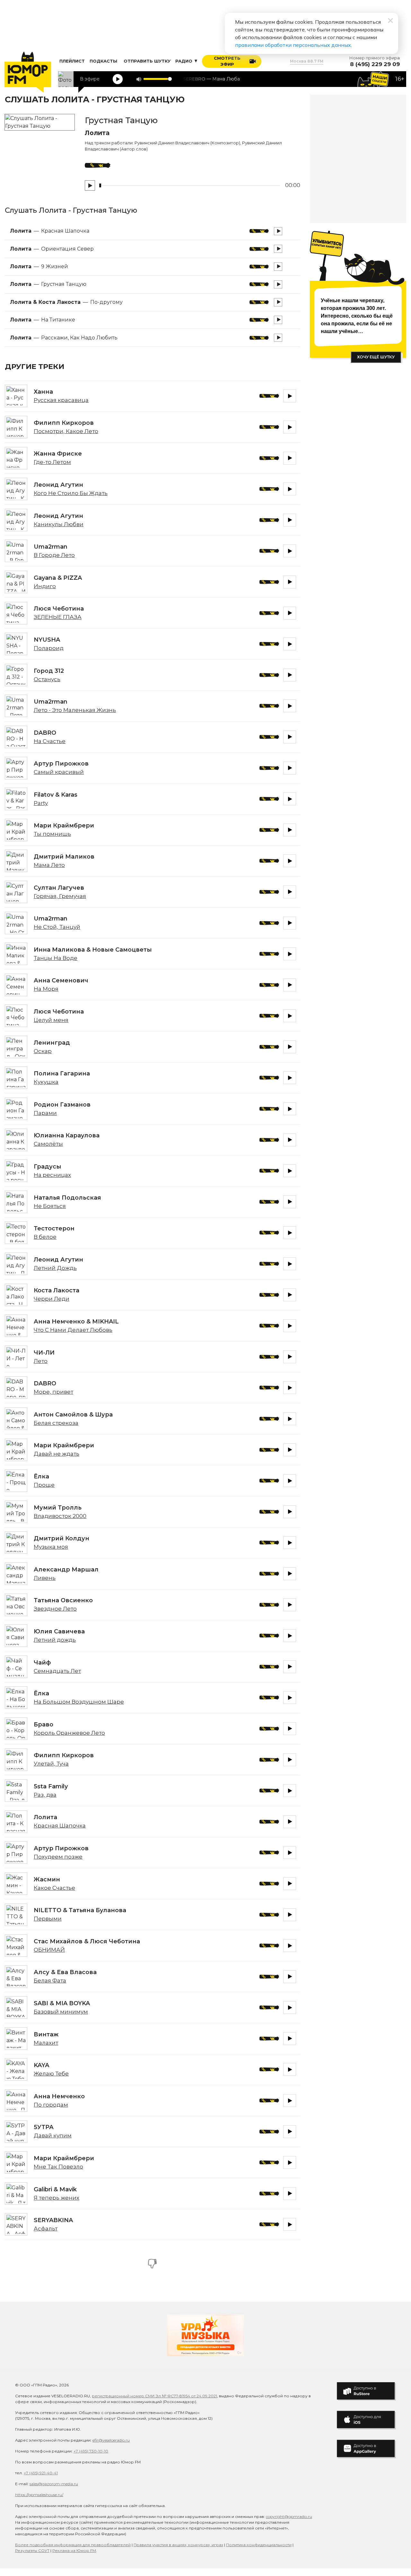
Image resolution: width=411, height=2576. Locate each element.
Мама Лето (49, 865)
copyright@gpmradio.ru (289, 2516)
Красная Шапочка (60, 1826)
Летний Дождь (55, 1268)
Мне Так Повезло (58, 2167)
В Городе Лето (54, 555)
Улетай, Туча (51, 1764)
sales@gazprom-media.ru (54, 2484)
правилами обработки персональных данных (293, 45)
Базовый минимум (61, 2012)
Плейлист (72, 61)
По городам (51, 2105)
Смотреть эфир (227, 61)
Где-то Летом (52, 462)
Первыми (48, 1919)
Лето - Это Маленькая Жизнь (75, 710)
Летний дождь (55, 1640)
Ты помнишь (52, 834)
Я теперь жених (57, 2198)
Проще (44, 1485)
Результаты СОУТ (32, 2550)
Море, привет (53, 1392)
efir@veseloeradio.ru (111, 2440)
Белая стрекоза (56, 1423)
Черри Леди (52, 1299)
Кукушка (46, 1082)
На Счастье (50, 741)
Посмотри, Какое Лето (66, 431)
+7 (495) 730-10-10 (91, 2451)
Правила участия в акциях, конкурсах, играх (178, 2545)
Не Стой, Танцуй (57, 927)
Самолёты (48, 1144)
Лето (41, 1361)
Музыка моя (51, 1547)
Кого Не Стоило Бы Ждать (71, 493)
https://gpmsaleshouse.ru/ (39, 2495)
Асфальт (46, 2229)
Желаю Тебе (51, 2074)
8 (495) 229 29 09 (375, 64)
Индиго (45, 586)
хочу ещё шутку (376, 357)
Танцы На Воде (56, 958)
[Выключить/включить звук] (139, 79)
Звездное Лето (55, 1609)
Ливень (45, 1578)
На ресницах (52, 1175)
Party (41, 803)
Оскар (43, 1051)
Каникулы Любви (59, 524)
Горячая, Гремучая (60, 896)
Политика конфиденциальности (259, 2545)
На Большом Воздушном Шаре (79, 1702)
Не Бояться (50, 1206)
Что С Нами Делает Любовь (73, 1330)
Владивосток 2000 (60, 1516)
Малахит (46, 2043)
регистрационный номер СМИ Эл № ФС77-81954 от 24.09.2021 (154, 2396)
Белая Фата (50, 1981)
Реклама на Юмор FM (74, 2550)
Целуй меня (51, 1020)
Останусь (47, 679)
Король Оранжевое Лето (69, 1733)
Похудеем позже (58, 1857)
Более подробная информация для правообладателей (73, 2545)
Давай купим (53, 2135)
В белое (45, 1237)
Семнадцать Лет (57, 1671)
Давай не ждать (57, 1454)
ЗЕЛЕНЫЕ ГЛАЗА (58, 617)
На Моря (46, 989)
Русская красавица (61, 400)
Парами (45, 1113)
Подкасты (103, 61)
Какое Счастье (54, 1888)
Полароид (49, 648)
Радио (184, 61)
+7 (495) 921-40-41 (41, 2473)
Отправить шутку (147, 61)
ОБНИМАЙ (49, 1950)
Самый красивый (59, 772)
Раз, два (45, 1795)
